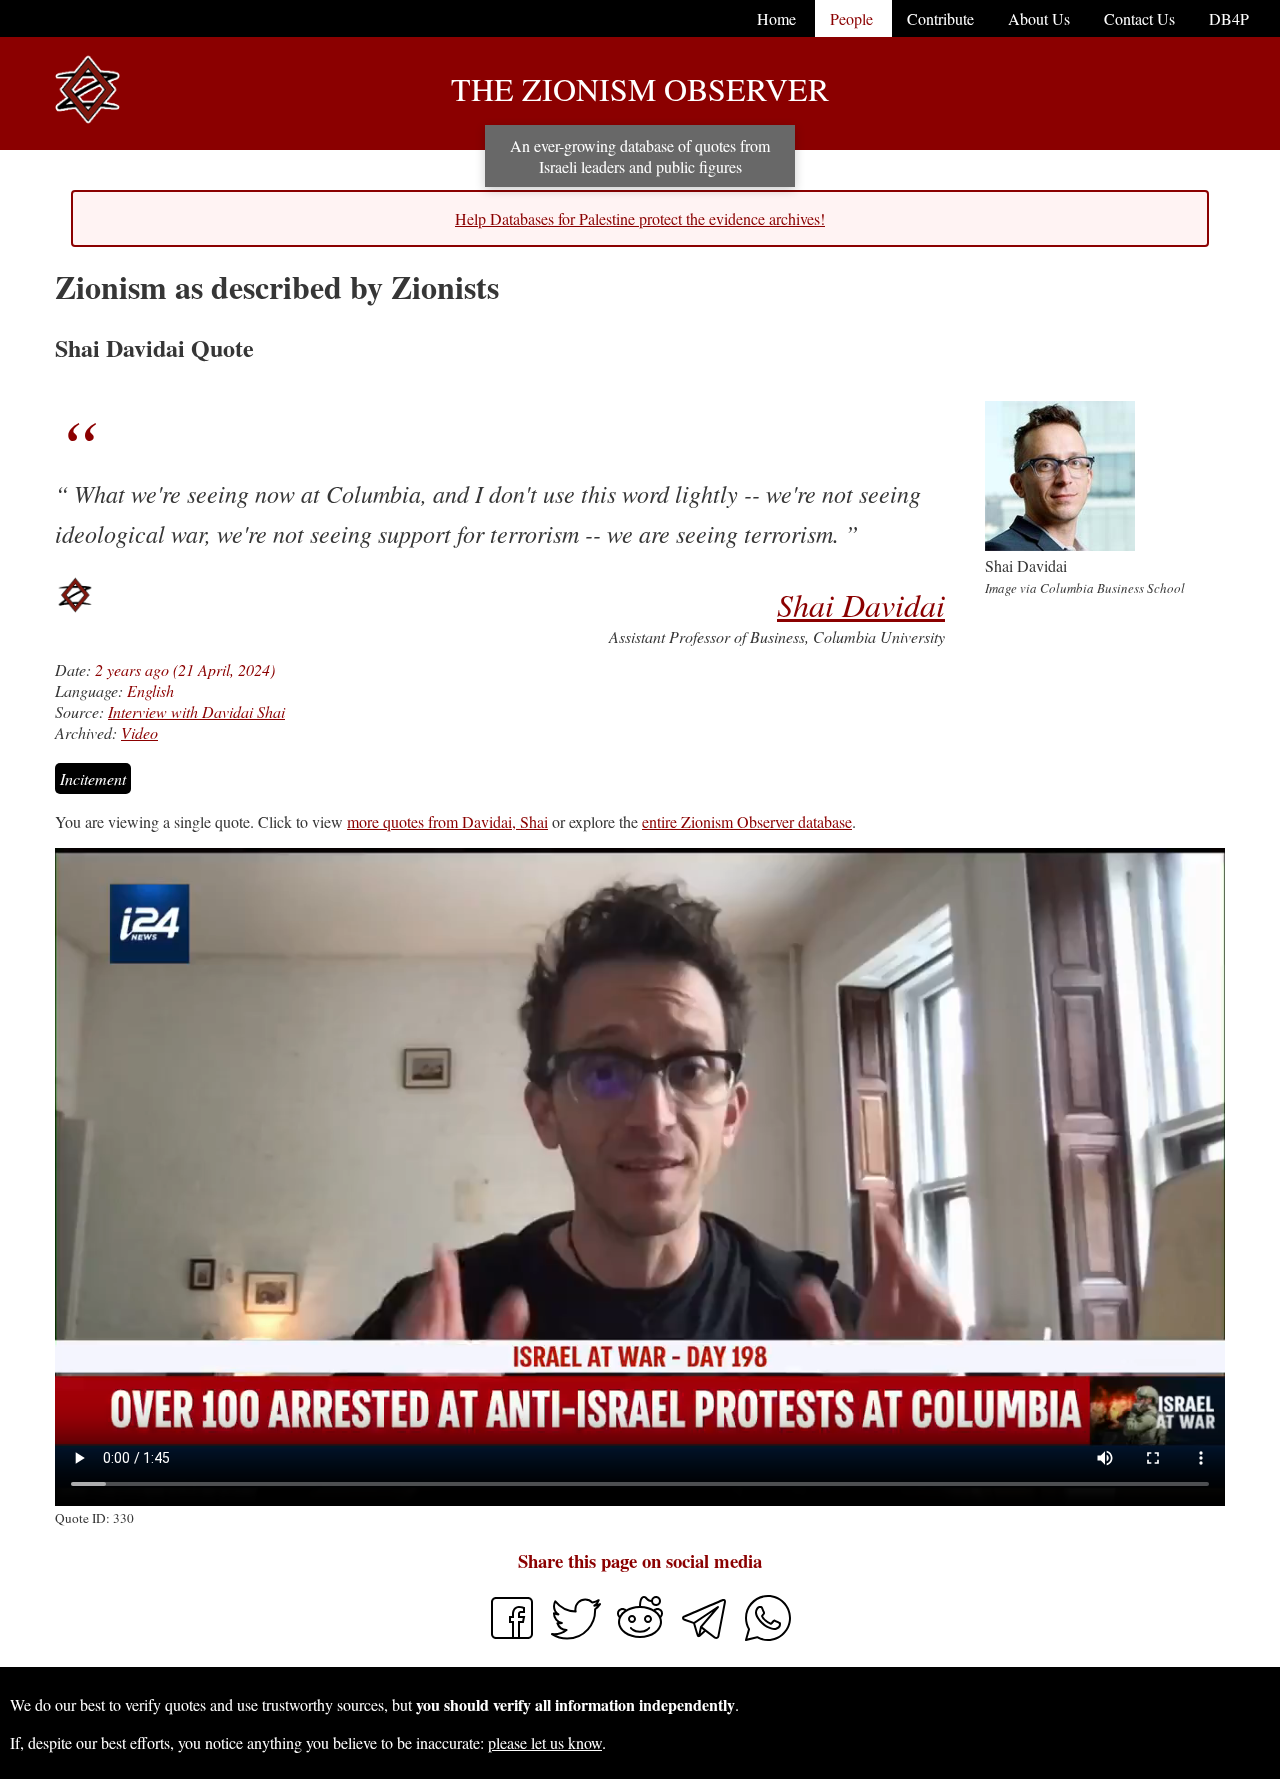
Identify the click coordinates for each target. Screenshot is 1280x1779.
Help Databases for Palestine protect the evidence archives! (640, 218)
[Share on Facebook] (512, 1636)
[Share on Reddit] (642, 1636)
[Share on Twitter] (578, 1636)
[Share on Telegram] (706, 1636)
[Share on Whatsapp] (768, 1636)
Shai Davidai (861, 604)
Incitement (93, 778)
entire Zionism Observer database (747, 821)
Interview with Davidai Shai (196, 711)
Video (139, 732)
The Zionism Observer (640, 88)
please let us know (545, 1742)
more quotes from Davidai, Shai (447, 821)
